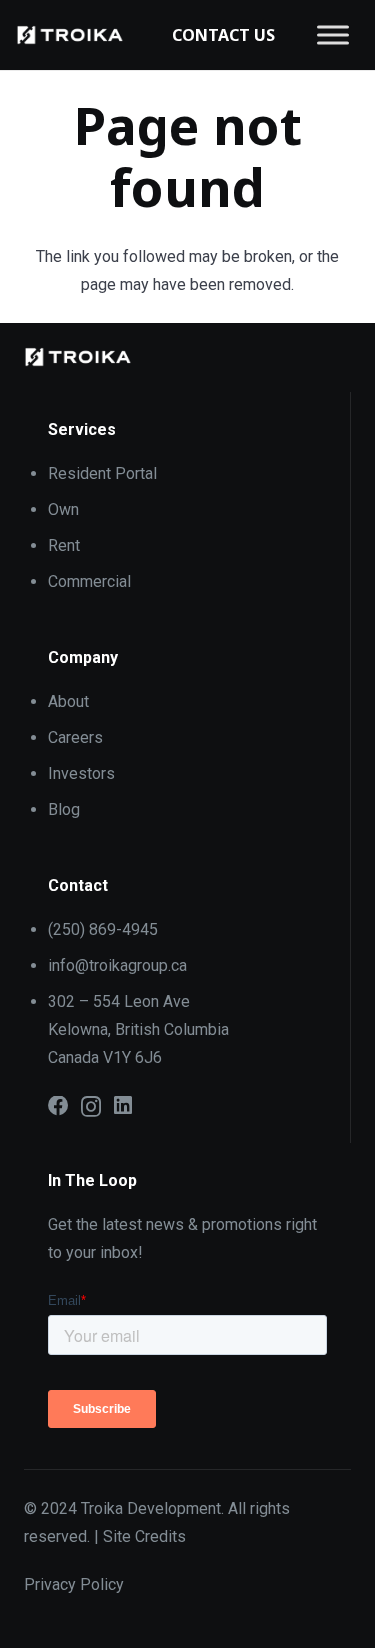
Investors (81, 773)
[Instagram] (91, 1107)
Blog (64, 809)
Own (63, 509)
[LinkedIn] (123, 1106)
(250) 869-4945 (103, 929)
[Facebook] (58, 1106)
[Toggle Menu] (333, 34)
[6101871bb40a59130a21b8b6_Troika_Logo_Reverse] (70, 35)
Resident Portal (102, 473)
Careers (75, 737)
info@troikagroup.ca (117, 965)
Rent (64, 545)
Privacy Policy (74, 1584)
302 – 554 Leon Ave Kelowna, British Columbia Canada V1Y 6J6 (138, 1029)
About (68, 701)
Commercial (89, 581)
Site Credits (144, 1536)
